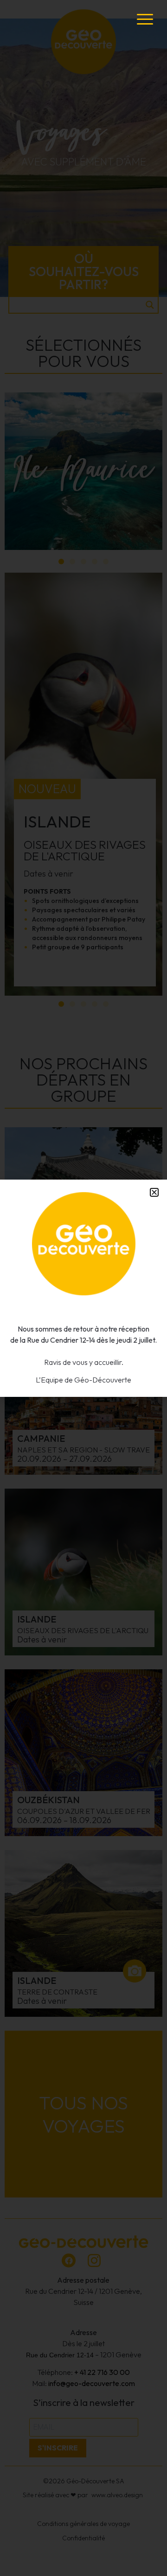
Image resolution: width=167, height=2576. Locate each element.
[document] (83, 1288)
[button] (154, 1192)
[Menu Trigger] (145, 19)
